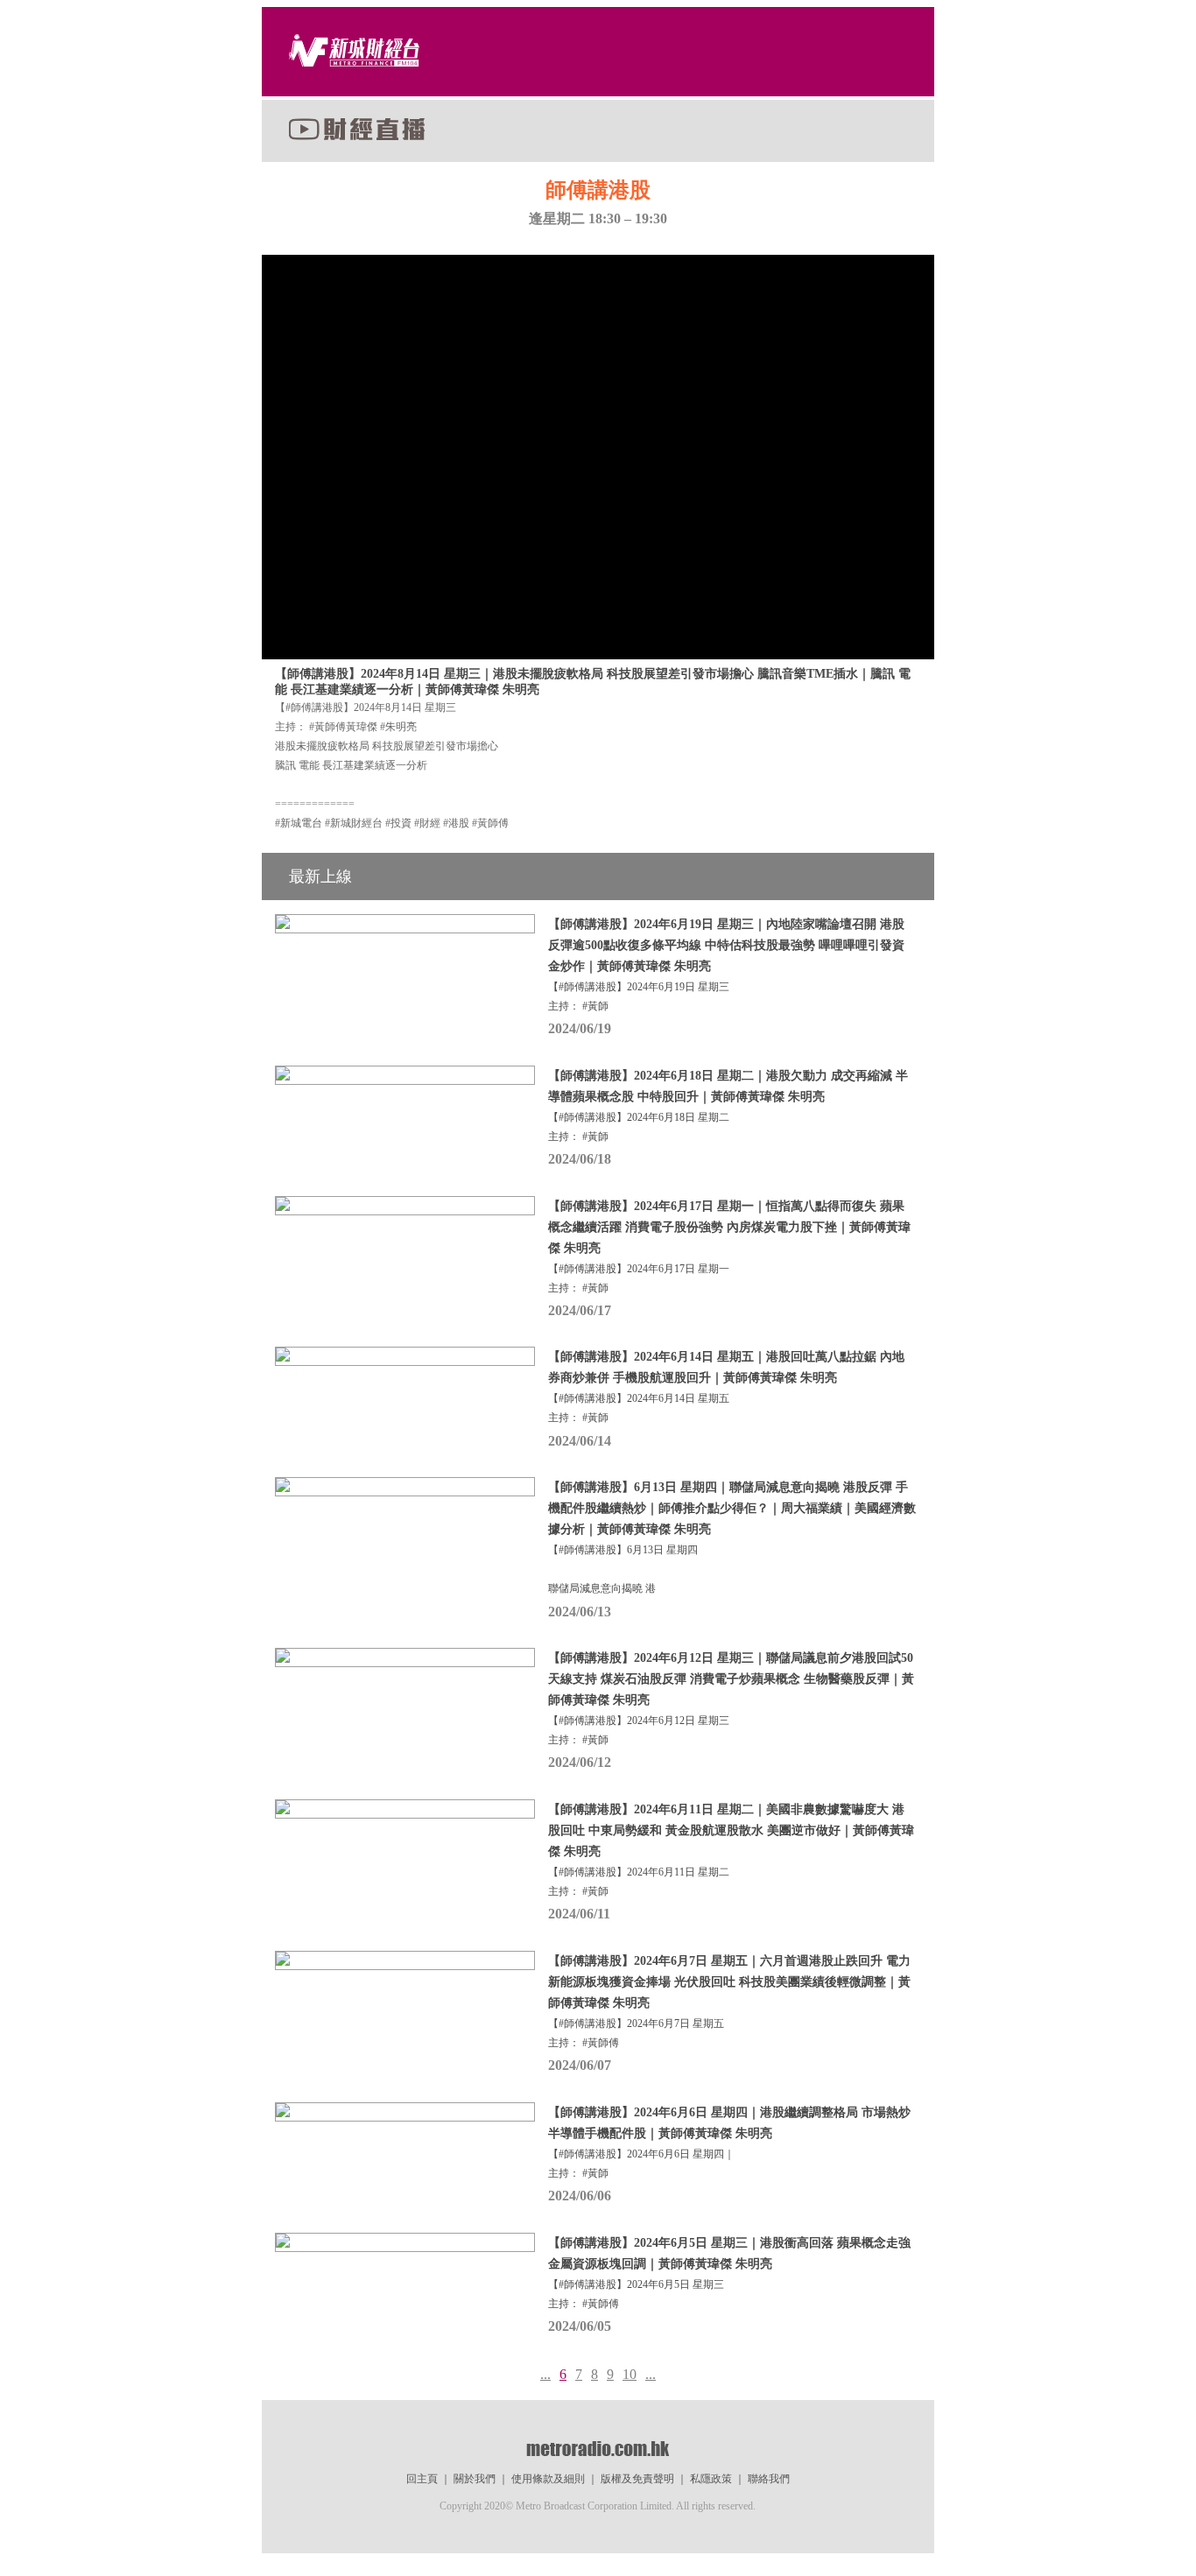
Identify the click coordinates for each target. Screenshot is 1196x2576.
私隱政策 (711, 2479)
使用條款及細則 (548, 2479)
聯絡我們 (769, 2479)
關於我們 (475, 2479)
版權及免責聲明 (637, 2479)
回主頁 (422, 2479)
